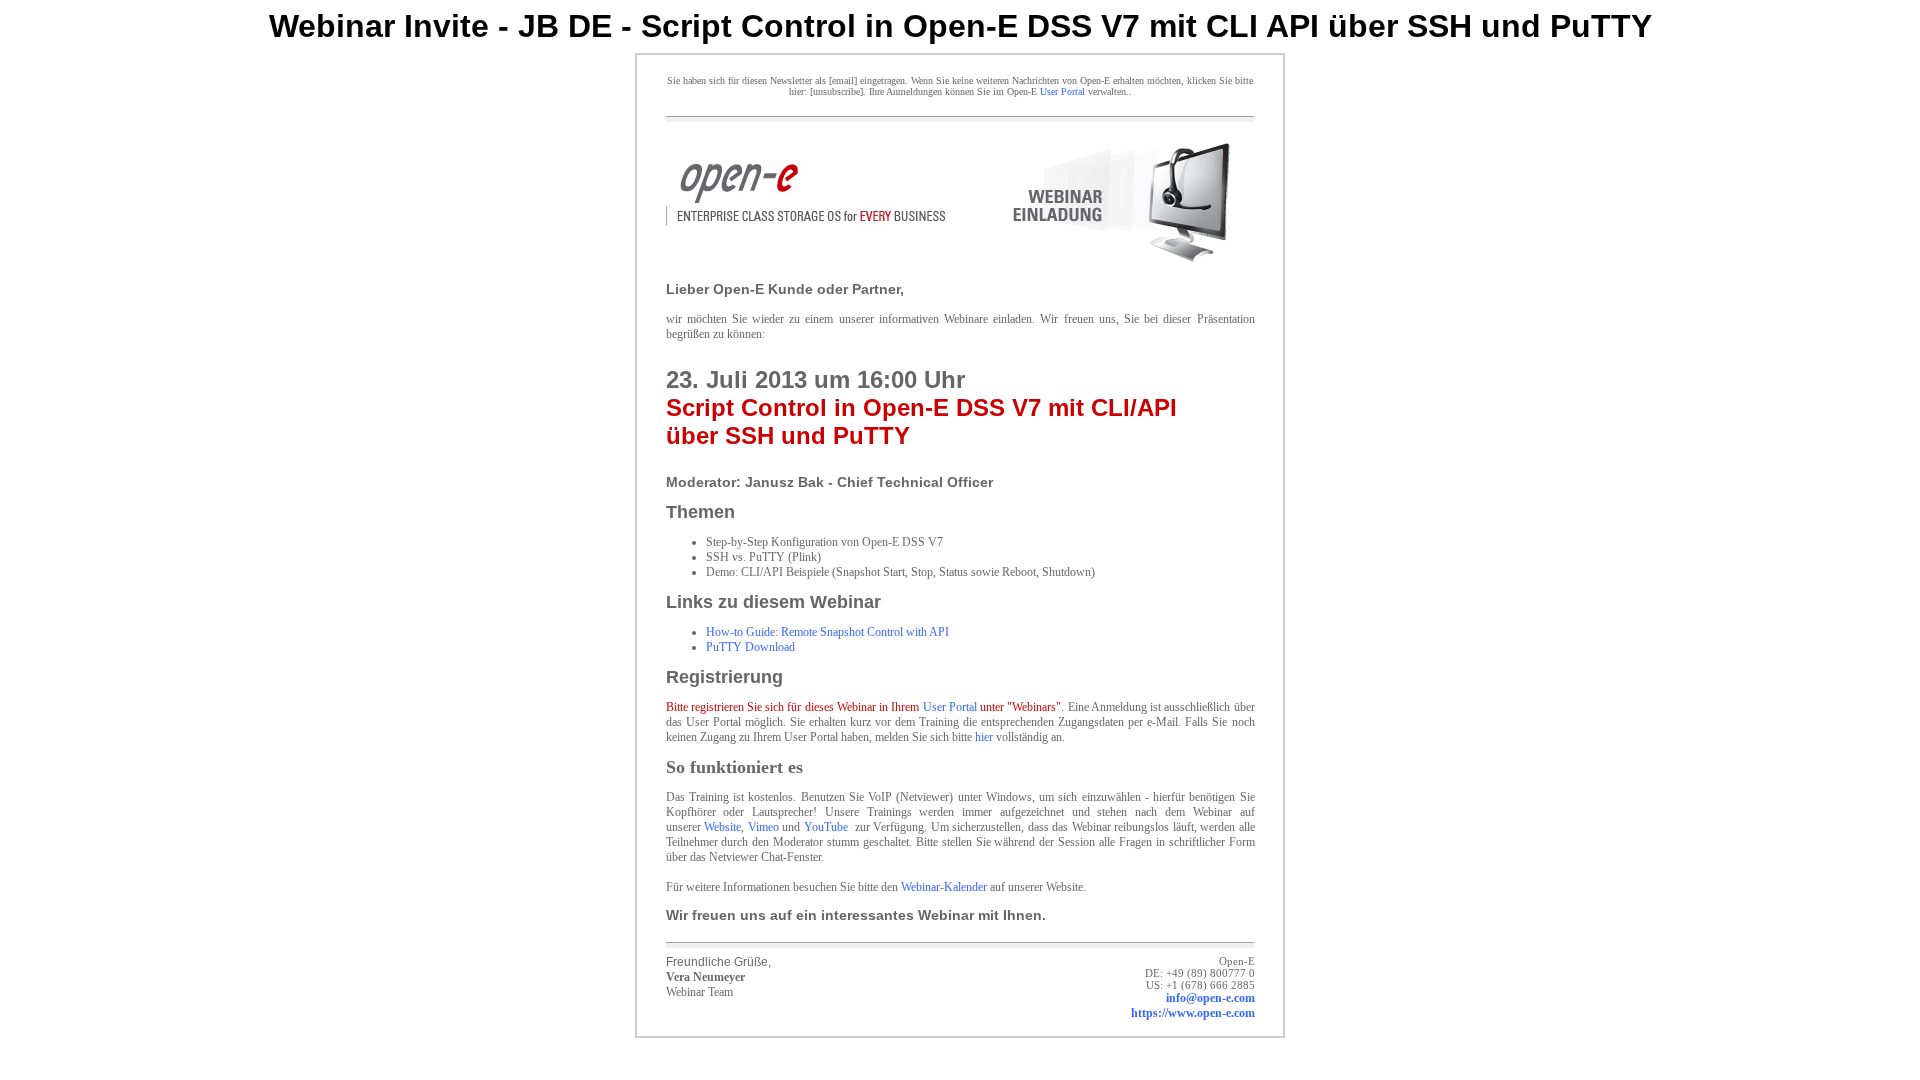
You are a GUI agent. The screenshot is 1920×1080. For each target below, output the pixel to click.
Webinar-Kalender (944, 887)
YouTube (826, 827)
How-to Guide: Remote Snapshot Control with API (827, 632)
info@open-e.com (1210, 998)
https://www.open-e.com (1193, 1013)
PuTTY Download (750, 647)
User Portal (1062, 91)
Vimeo (763, 827)
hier (984, 737)
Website (722, 827)
